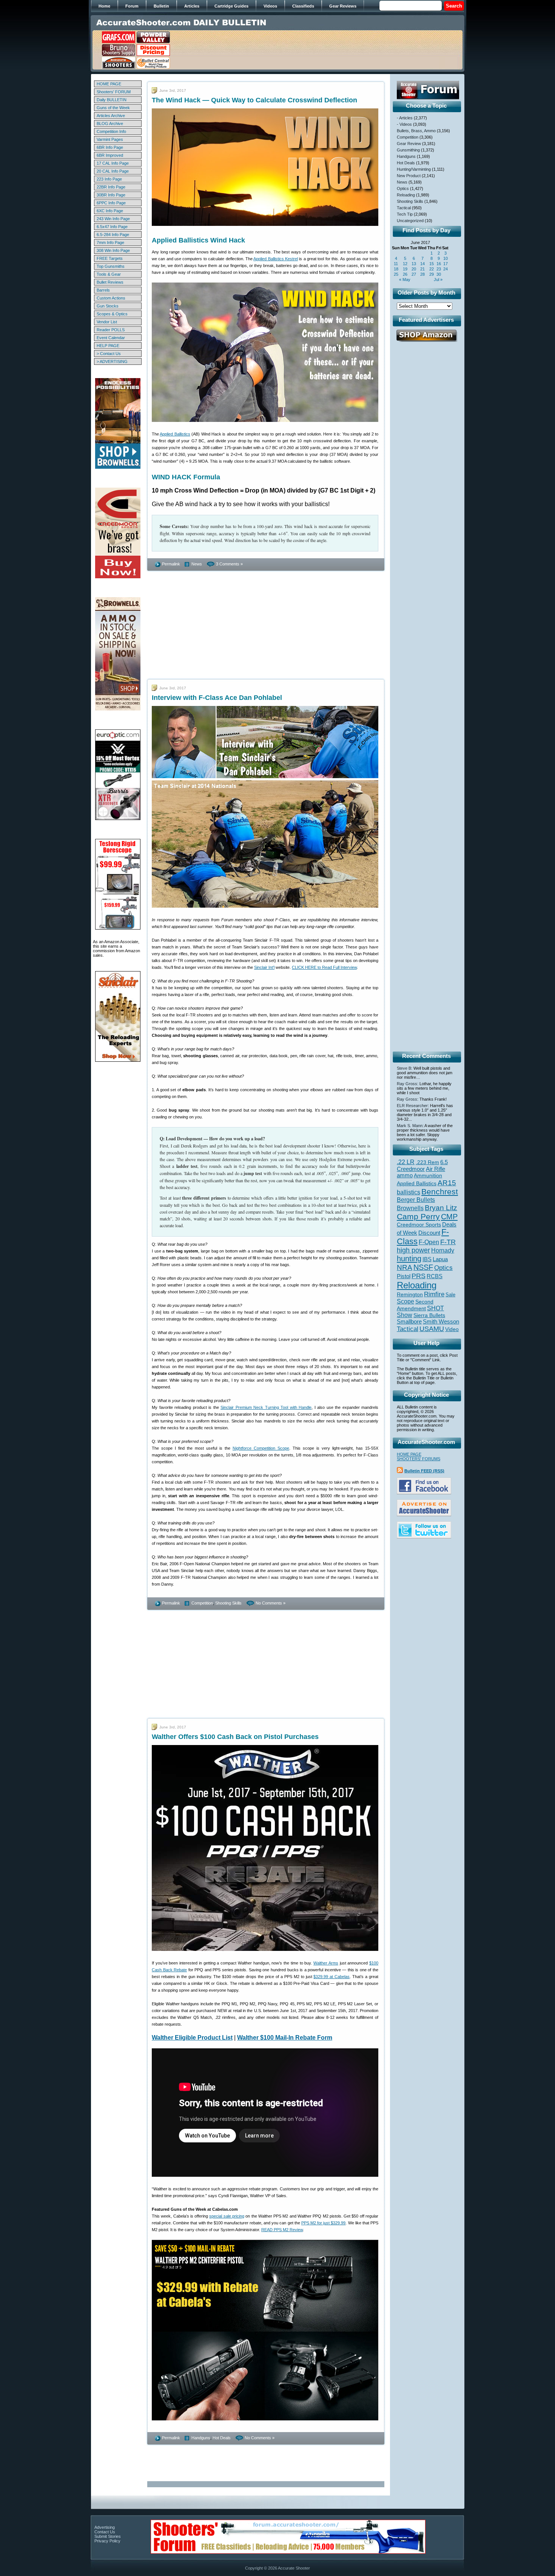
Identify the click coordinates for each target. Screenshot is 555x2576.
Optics (403, 188)
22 (432, 269)
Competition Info (111, 131)
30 (439, 274)
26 (405, 274)
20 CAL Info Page (113, 171)
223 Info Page (109, 179)
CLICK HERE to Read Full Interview (324, 967)
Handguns (201, 2438)
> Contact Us (109, 354)
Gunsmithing (408, 150)
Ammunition (428, 1175)
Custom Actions (111, 298)
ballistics (409, 1192)
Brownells (410, 1208)
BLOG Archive (110, 124)
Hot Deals (222, 2438)
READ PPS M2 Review (282, 2230)
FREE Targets (110, 258)
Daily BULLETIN (112, 100)
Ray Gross (407, 1084)
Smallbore (409, 1322)
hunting (409, 1259)
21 (422, 269)
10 (446, 258)
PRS (419, 1276)
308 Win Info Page (113, 250)
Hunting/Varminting (414, 169)
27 (414, 274)
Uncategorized (410, 221)
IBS (427, 1259)
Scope (405, 1301)
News (197, 564)
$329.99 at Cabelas (331, 1977)
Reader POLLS (111, 330)
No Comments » (271, 1603)
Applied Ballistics (175, 434)
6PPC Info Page (111, 203)
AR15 (447, 1183)
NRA (405, 1267)
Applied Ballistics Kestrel (276, 259)
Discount (429, 1233)
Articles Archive (111, 116)
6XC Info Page (110, 211)
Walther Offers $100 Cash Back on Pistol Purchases (235, 1737)
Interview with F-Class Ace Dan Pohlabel (217, 698)
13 (414, 264)
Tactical (404, 208)
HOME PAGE (109, 84)
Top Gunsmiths (111, 266)
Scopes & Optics (112, 314)
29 (432, 274)
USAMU (432, 1329)
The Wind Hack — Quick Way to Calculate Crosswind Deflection (254, 100)
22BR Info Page (111, 187)
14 (422, 264)
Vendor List (107, 322)
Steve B (404, 1068)
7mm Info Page (110, 242)
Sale (450, 1295)
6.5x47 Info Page (112, 227)
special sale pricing (227, 2216)
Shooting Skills (228, 1603)
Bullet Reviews (110, 282)
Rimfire (434, 1294)
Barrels (103, 290)
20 (414, 269)
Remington (410, 1294)
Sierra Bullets (429, 1315)
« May (405, 280)
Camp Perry (418, 1217)
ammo (405, 1175)
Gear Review (409, 144)
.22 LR (406, 1162)
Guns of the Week (113, 108)
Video (452, 1329)
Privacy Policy (107, 2541)
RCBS (435, 1276)
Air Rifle (436, 1169)
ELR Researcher (412, 1106)
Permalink (171, 564)
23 (439, 269)
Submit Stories (108, 2536)
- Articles (405, 118)
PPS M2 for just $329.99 (324, 2223)
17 (446, 264)
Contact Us (105, 2532)
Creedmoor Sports (419, 1225)
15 (432, 264)
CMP (449, 1217)
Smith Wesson (441, 1322)
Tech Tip (405, 214)
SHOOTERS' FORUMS (419, 1459)
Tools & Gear (109, 274)
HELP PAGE (108, 346)
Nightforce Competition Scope (261, 1448)
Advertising (105, 2527)
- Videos (404, 124)
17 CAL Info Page (113, 163)
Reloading (406, 195)
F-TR (448, 1242)
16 (439, 264)
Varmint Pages (110, 139)
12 (405, 264)
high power (413, 1250)
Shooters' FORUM (114, 92)
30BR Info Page (111, 195)
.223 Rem (427, 1162)
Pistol (404, 1276)
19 (405, 269)
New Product (409, 176)
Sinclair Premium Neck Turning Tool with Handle (266, 1407)
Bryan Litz (441, 1208)
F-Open (429, 1242)
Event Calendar (111, 338)
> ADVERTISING (112, 361)
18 (396, 269)
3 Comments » (229, 564)
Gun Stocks (108, 306)
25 (396, 274)
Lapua (440, 1259)
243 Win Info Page (113, 219)
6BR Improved (110, 155)
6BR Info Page (110, 147)
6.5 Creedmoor (422, 1165)
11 (396, 264)
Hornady (443, 1250)
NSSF (423, 1267)
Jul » (438, 280)
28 (422, 274)
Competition (202, 1603)
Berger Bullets (416, 1200)
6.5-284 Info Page (113, 235)
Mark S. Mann (410, 1126)
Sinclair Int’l (264, 967)
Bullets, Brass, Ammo (416, 131)
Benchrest (440, 1191)
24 (446, 269)
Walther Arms (326, 1963)
